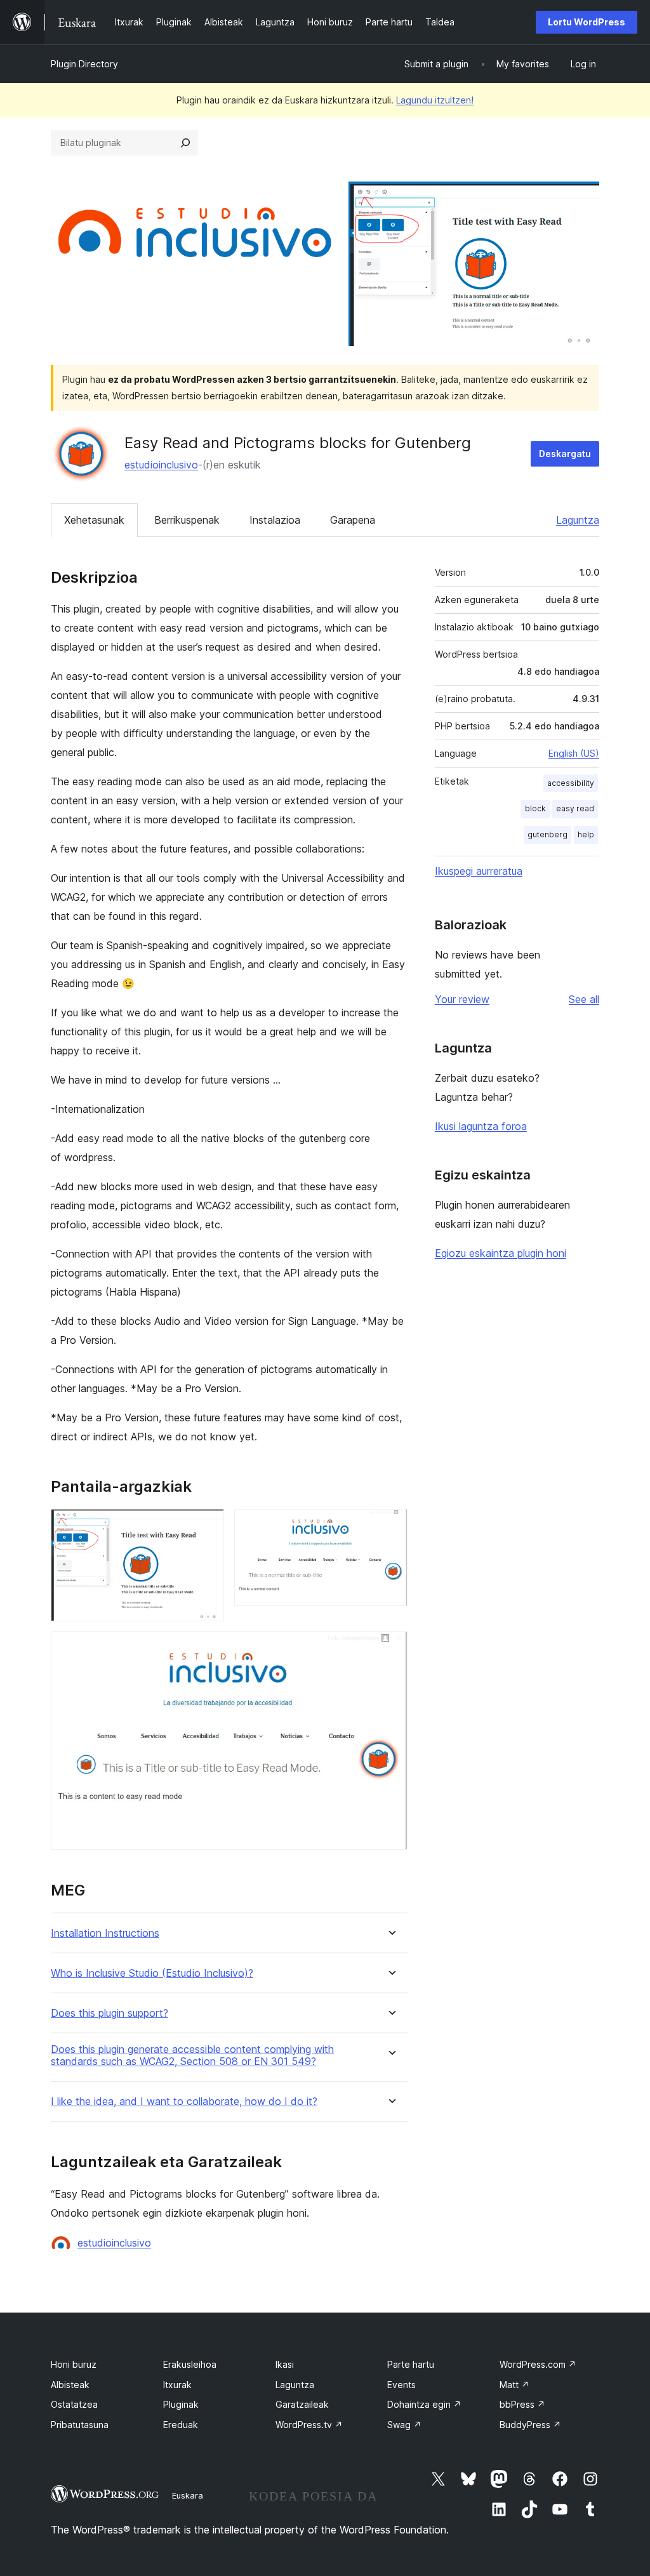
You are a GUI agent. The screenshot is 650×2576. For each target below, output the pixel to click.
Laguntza (578, 520)
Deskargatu (565, 454)
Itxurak (177, 2385)
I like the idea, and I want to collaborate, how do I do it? (184, 2101)
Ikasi (285, 2364)
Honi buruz (74, 2364)
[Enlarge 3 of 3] (390, 1649)
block (535, 808)
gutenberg (547, 834)
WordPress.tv (309, 2425)
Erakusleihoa (190, 2364)
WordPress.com (538, 2364)
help (586, 834)
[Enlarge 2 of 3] (390, 1526)
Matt (514, 2385)
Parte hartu (411, 2364)
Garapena (353, 520)
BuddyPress (530, 2425)
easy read (575, 808)
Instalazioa (275, 520)
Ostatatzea (74, 2404)
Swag (404, 2425)
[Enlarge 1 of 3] (207, 1526)
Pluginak (181, 2404)
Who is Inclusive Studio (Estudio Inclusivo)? (152, 1973)
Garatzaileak (302, 2404)
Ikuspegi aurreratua (479, 871)
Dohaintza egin (424, 2404)
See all (584, 999)
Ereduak (181, 2425)
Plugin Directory (84, 64)
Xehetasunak (94, 520)
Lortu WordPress (587, 22)
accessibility (571, 783)
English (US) (574, 753)
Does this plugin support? (109, 2013)
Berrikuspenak (187, 520)
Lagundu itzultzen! (435, 100)
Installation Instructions (105, 1933)
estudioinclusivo (161, 465)
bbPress (522, 2404)
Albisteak (70, 2385)
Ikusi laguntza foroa (481, 1126)
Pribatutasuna (80, 2425)
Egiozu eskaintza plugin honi (501, 1253)
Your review (462, 999)
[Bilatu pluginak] (185, 143)
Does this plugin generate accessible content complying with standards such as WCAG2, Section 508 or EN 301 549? (192, 2055)
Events (401, 2385)
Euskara (188, 2495)
